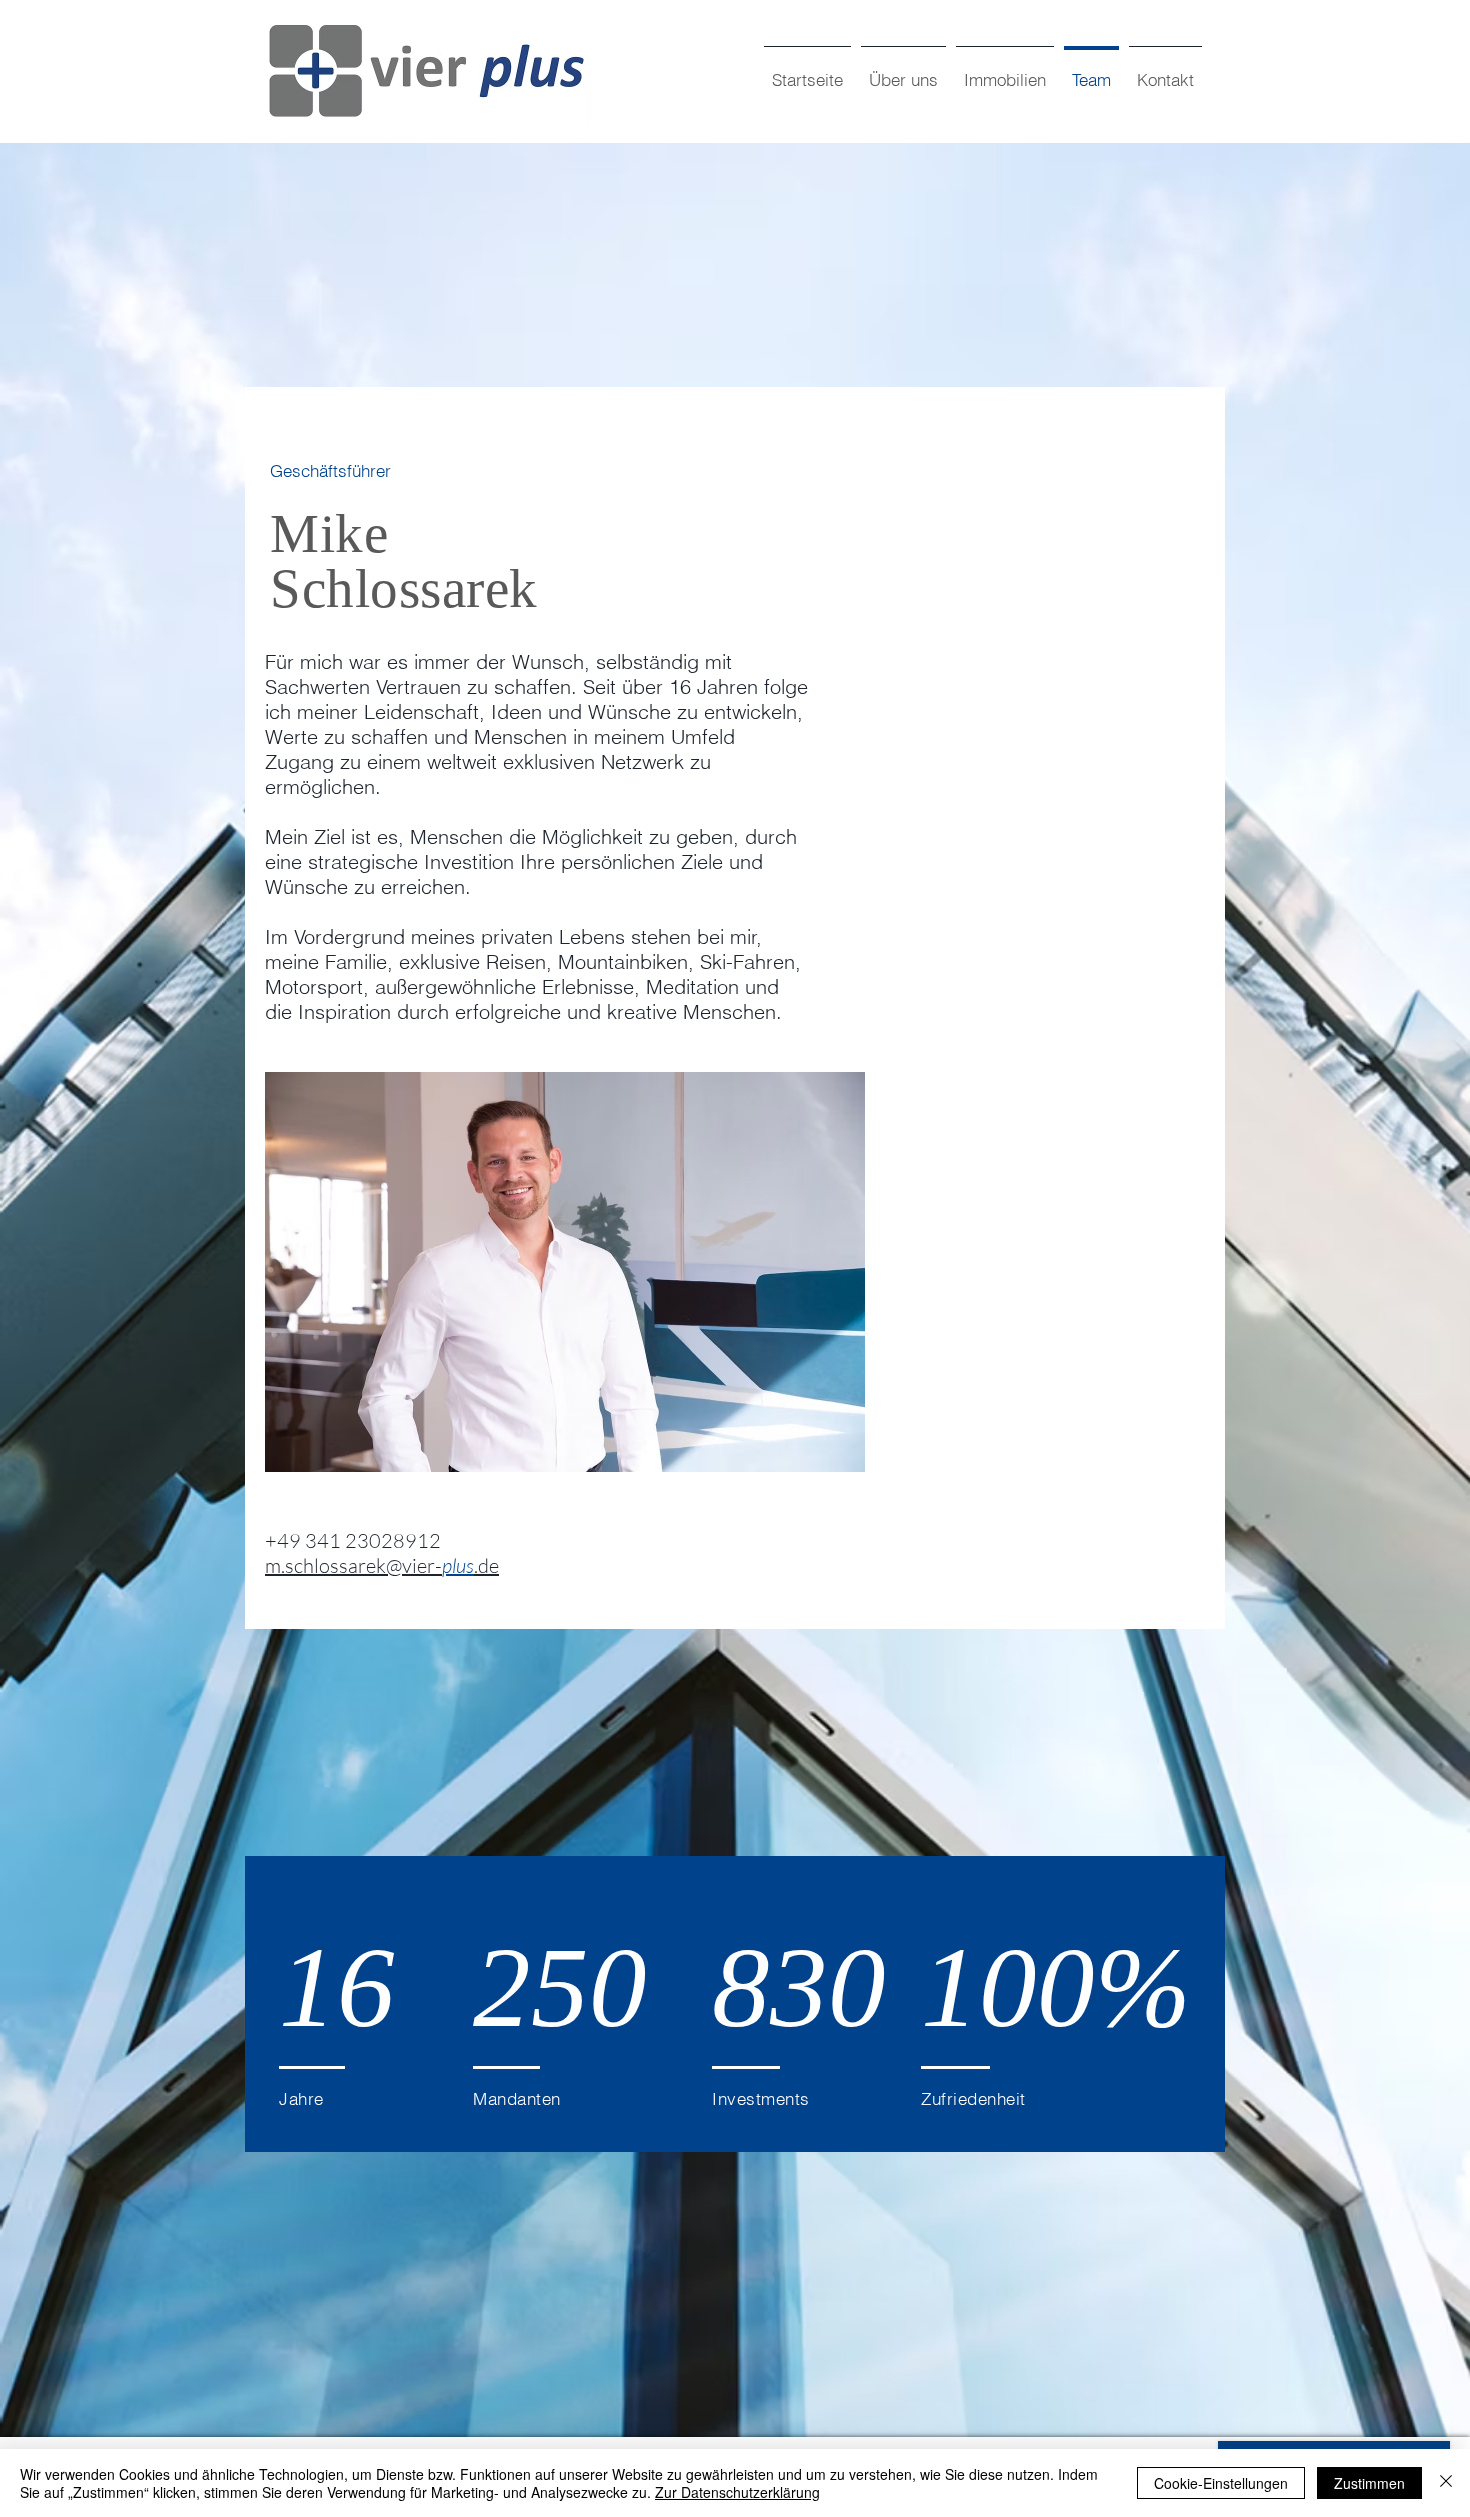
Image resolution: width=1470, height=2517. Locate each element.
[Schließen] (1446, 2483)
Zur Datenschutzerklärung (737, 2492)
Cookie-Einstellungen (1221, 2483)
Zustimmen (1369, 2483)
